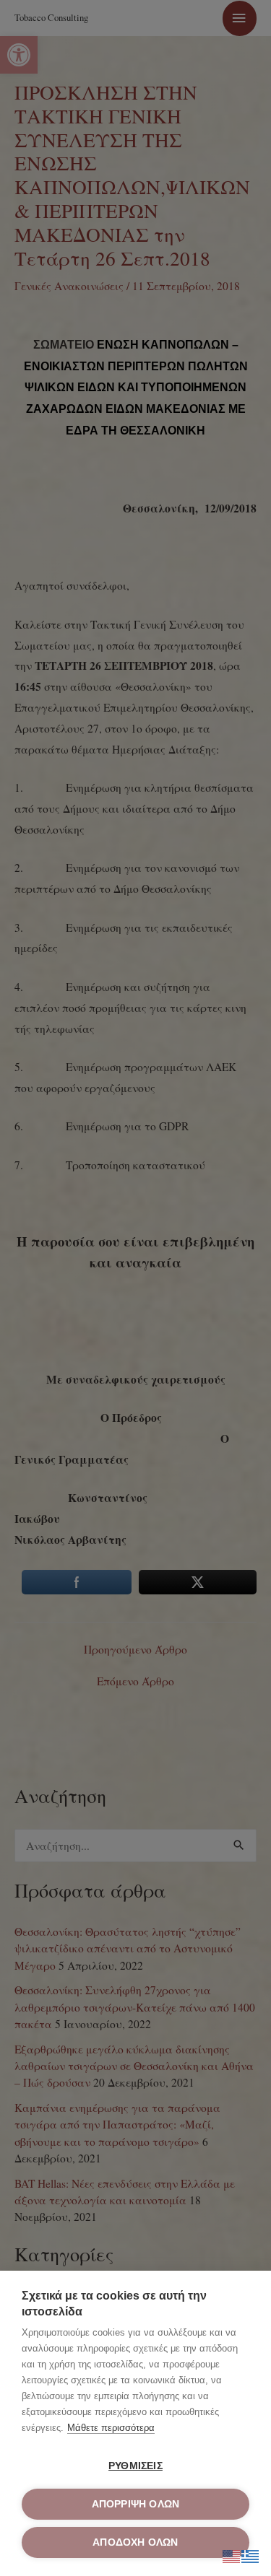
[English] (232, 2554)
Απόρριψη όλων (136, 2504)
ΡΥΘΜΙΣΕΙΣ (135, 2466)
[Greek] (251, 2554)
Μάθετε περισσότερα (111, 2428)
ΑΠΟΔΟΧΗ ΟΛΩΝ (135, 2542)
